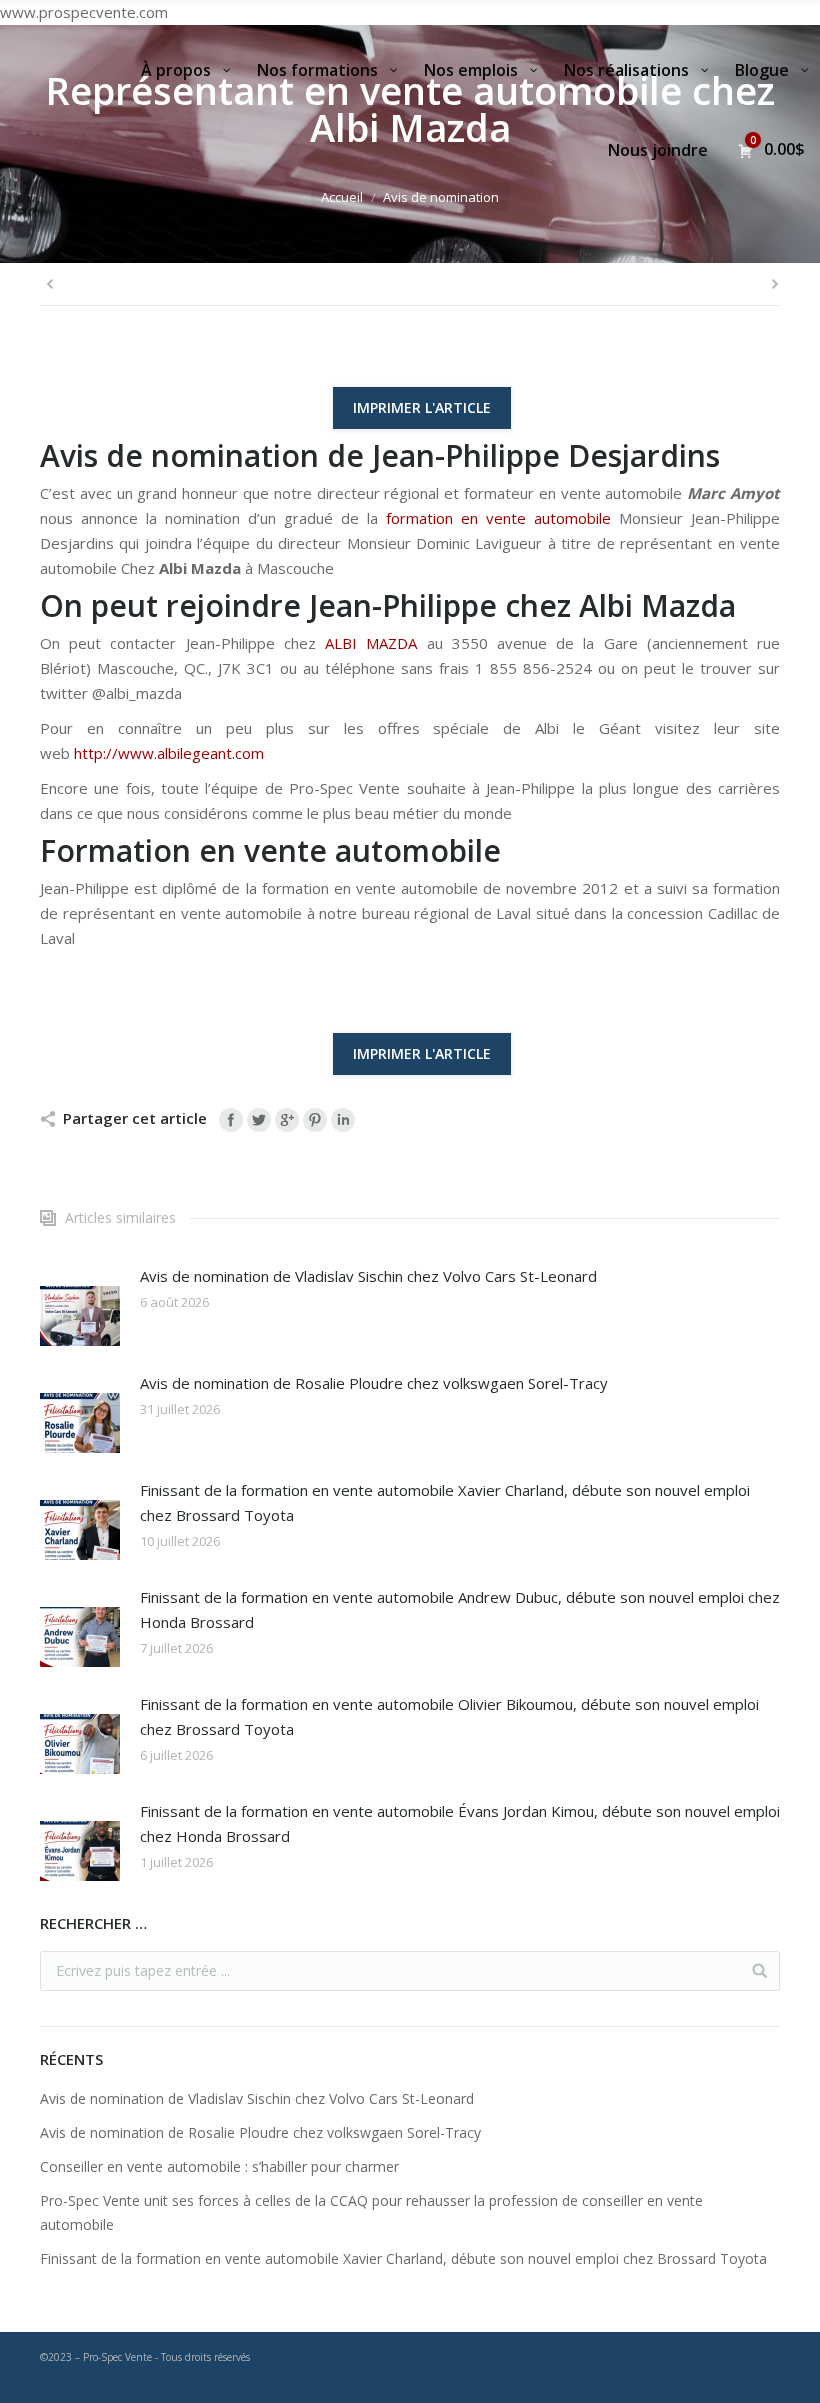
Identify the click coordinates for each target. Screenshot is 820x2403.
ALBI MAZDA (371, 643)
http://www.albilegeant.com (167, 753)
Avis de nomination (441, 197)
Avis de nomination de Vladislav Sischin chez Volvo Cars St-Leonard (368, 1276)
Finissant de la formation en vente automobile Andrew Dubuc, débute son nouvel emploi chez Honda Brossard (460, 1609)
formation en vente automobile (498, 518)
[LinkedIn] (343, 1120)
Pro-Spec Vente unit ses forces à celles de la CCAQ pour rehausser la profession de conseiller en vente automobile (371, 2212)
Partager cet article (135, 1118)
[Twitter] (259, 1120)
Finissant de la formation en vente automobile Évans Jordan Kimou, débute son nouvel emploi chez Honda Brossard (460, 1823)
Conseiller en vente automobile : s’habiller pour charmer (219, 2166)
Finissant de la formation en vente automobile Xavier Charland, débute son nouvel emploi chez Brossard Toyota (445, 1502)
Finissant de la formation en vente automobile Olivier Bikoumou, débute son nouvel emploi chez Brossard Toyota (449, 1716)
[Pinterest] (315, 1120)
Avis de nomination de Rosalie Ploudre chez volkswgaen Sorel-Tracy (374, 1383)
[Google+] (287, 1120)
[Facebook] (231, 1120)
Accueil (342, 197)
